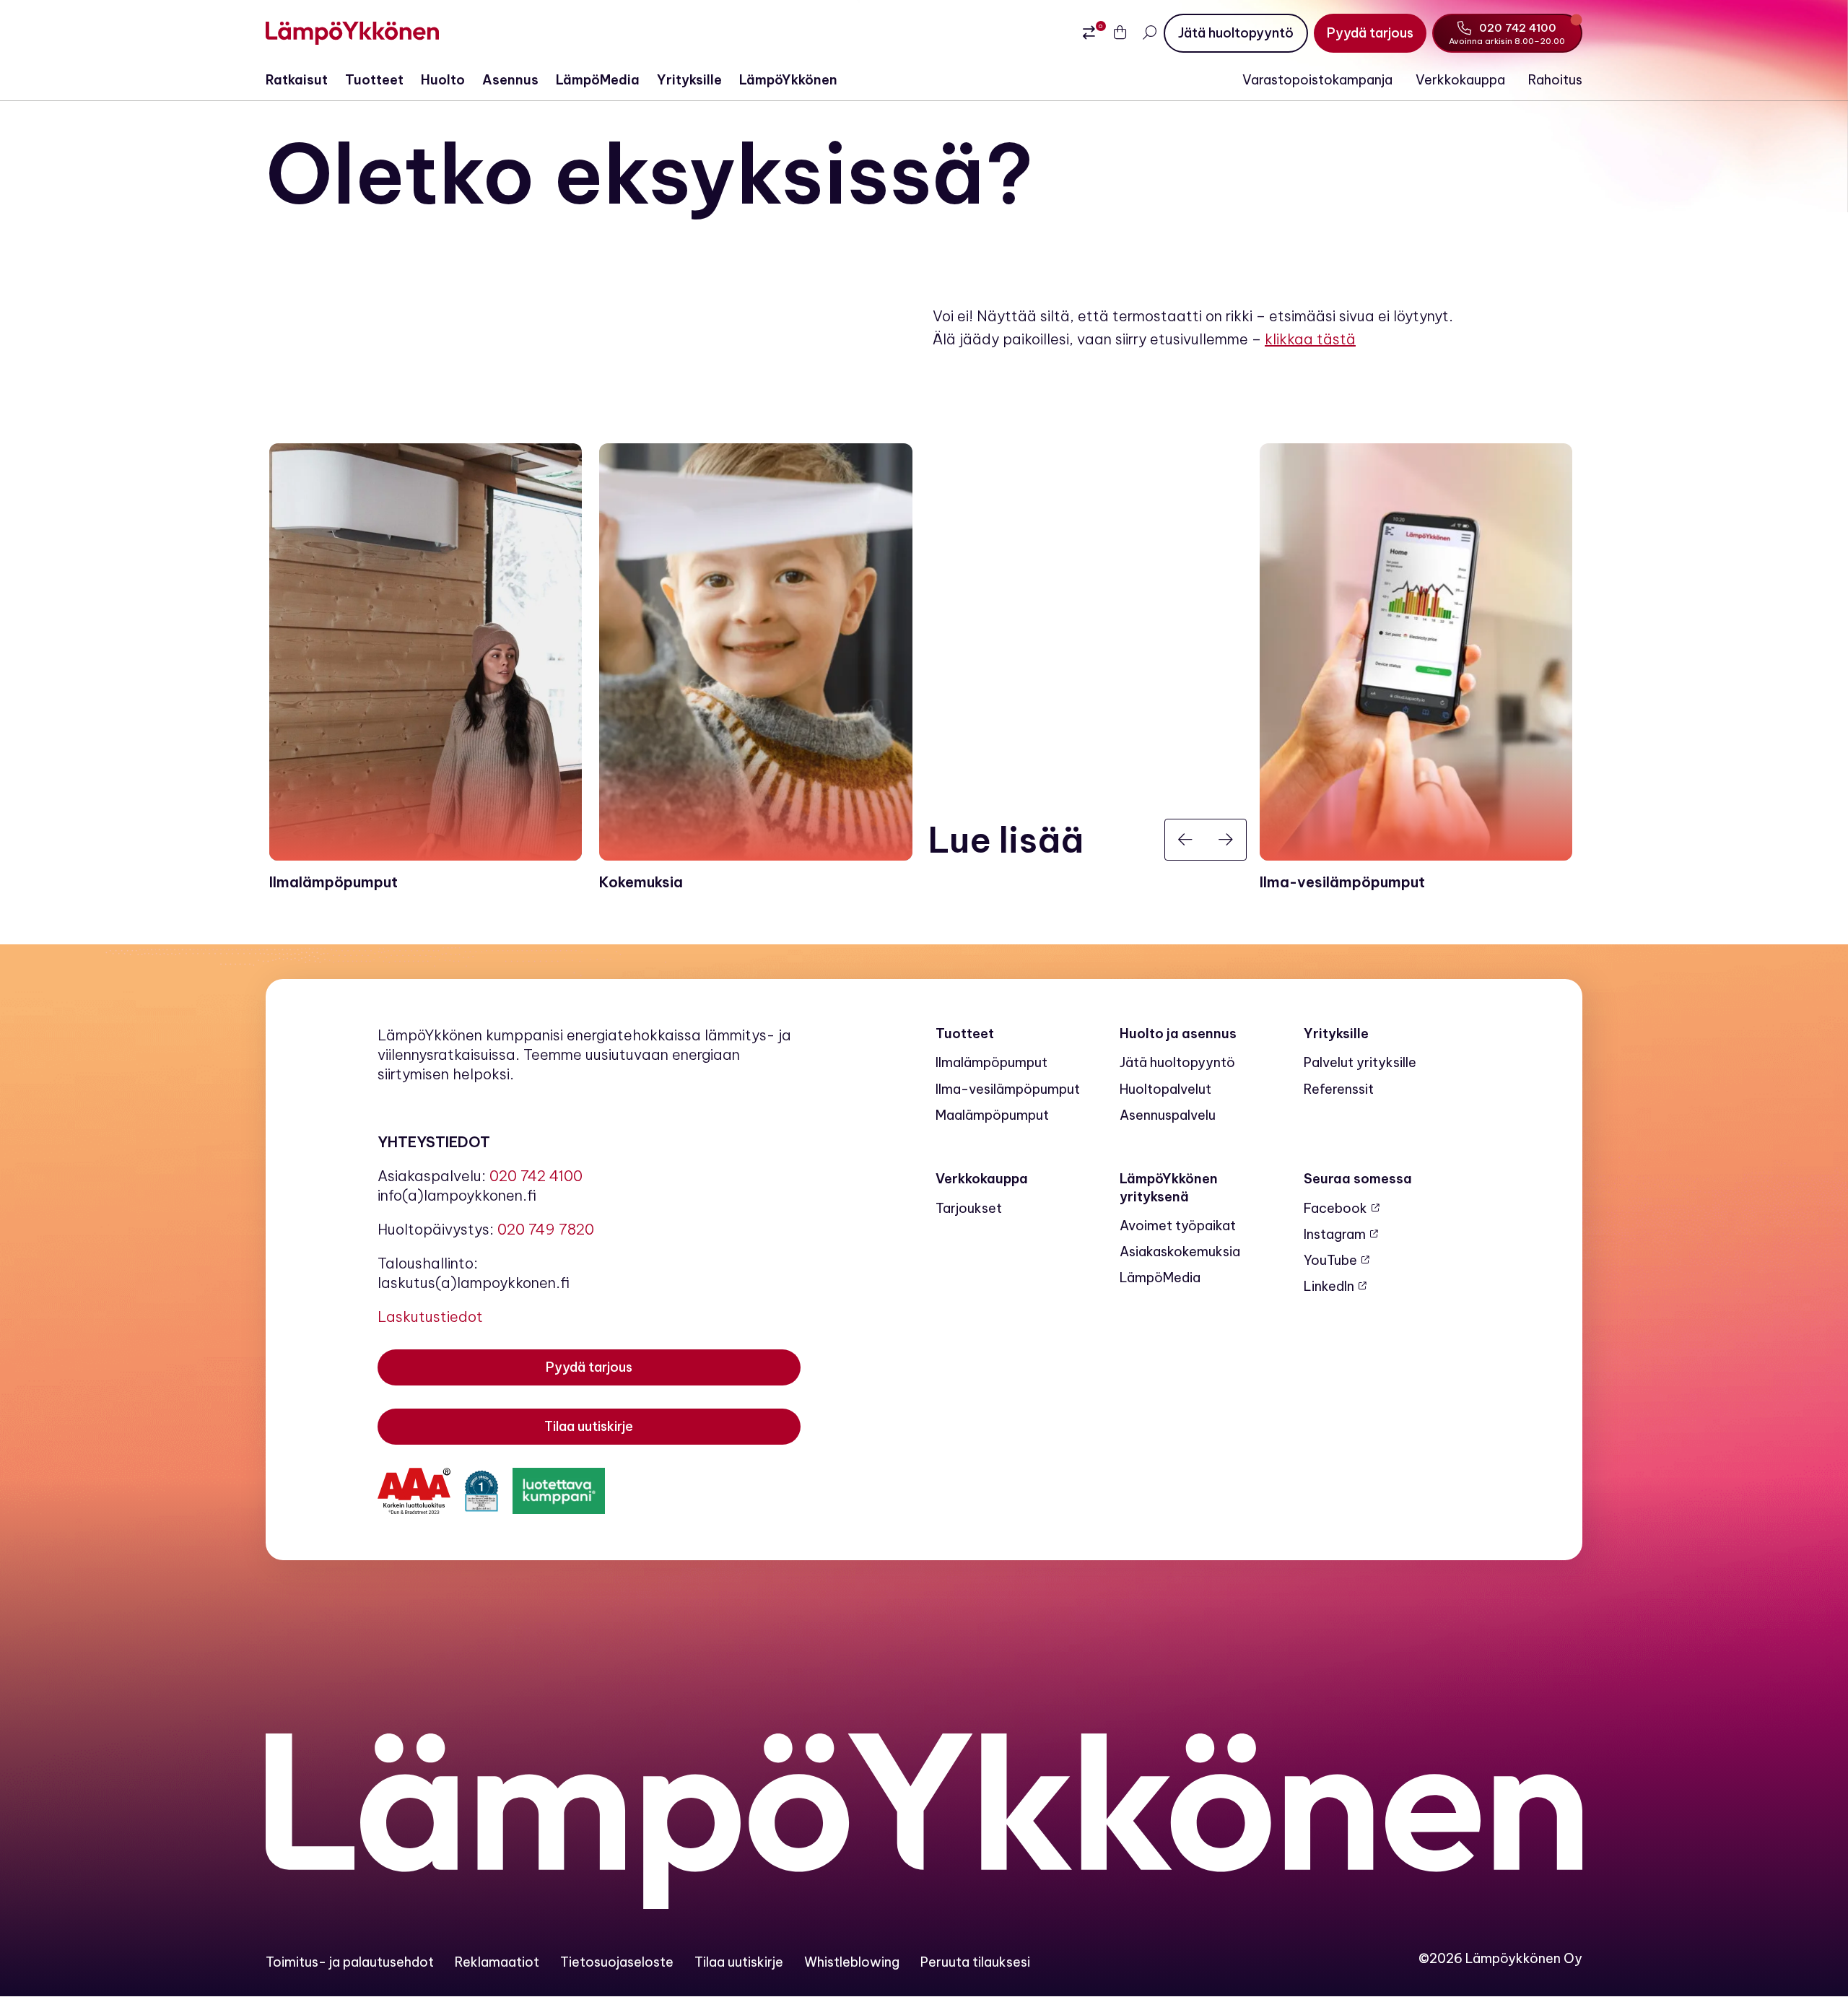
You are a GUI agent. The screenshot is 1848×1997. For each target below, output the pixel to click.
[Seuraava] (1226, 840)
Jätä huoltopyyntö (1177, 1062)
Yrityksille (689, 80)
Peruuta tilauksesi (975, 1962)
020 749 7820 (546, 1229)
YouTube (1330, 1260)
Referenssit (1339, 1089)
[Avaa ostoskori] (1120, 33)
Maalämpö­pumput (992, 1115)
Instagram (1335, 1234)
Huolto (443, 80)
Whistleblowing (852, 1962)
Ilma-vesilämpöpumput (1008, 1089)
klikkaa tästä (1310, 339)
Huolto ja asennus (1178, 1034)
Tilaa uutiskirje (739, 1962)
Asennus (510, 80)
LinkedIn (1329, 1286)
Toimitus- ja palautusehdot (350, 1962)
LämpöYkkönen (788, 80)
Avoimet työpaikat (1178, 1226)
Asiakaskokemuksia (1180, 1252)
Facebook (1335, 1208)
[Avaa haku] (1149, 33)
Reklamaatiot (497, 1962)
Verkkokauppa (1460, 80)
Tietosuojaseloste (617, 1962)
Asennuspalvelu (1168, 1115)
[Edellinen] (1185, 840)
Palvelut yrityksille (1360, 1062)
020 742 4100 (536, 1176)
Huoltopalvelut (1165, 1089)
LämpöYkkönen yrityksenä (1169, 1187)
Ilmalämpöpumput (991, 1062)
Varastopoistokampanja (1317, 80)
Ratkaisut (297, 80)
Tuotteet (374, 80)
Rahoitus (1555, 80)
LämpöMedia (598, 80)
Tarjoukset (969, 1208)
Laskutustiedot (430, 1317)
